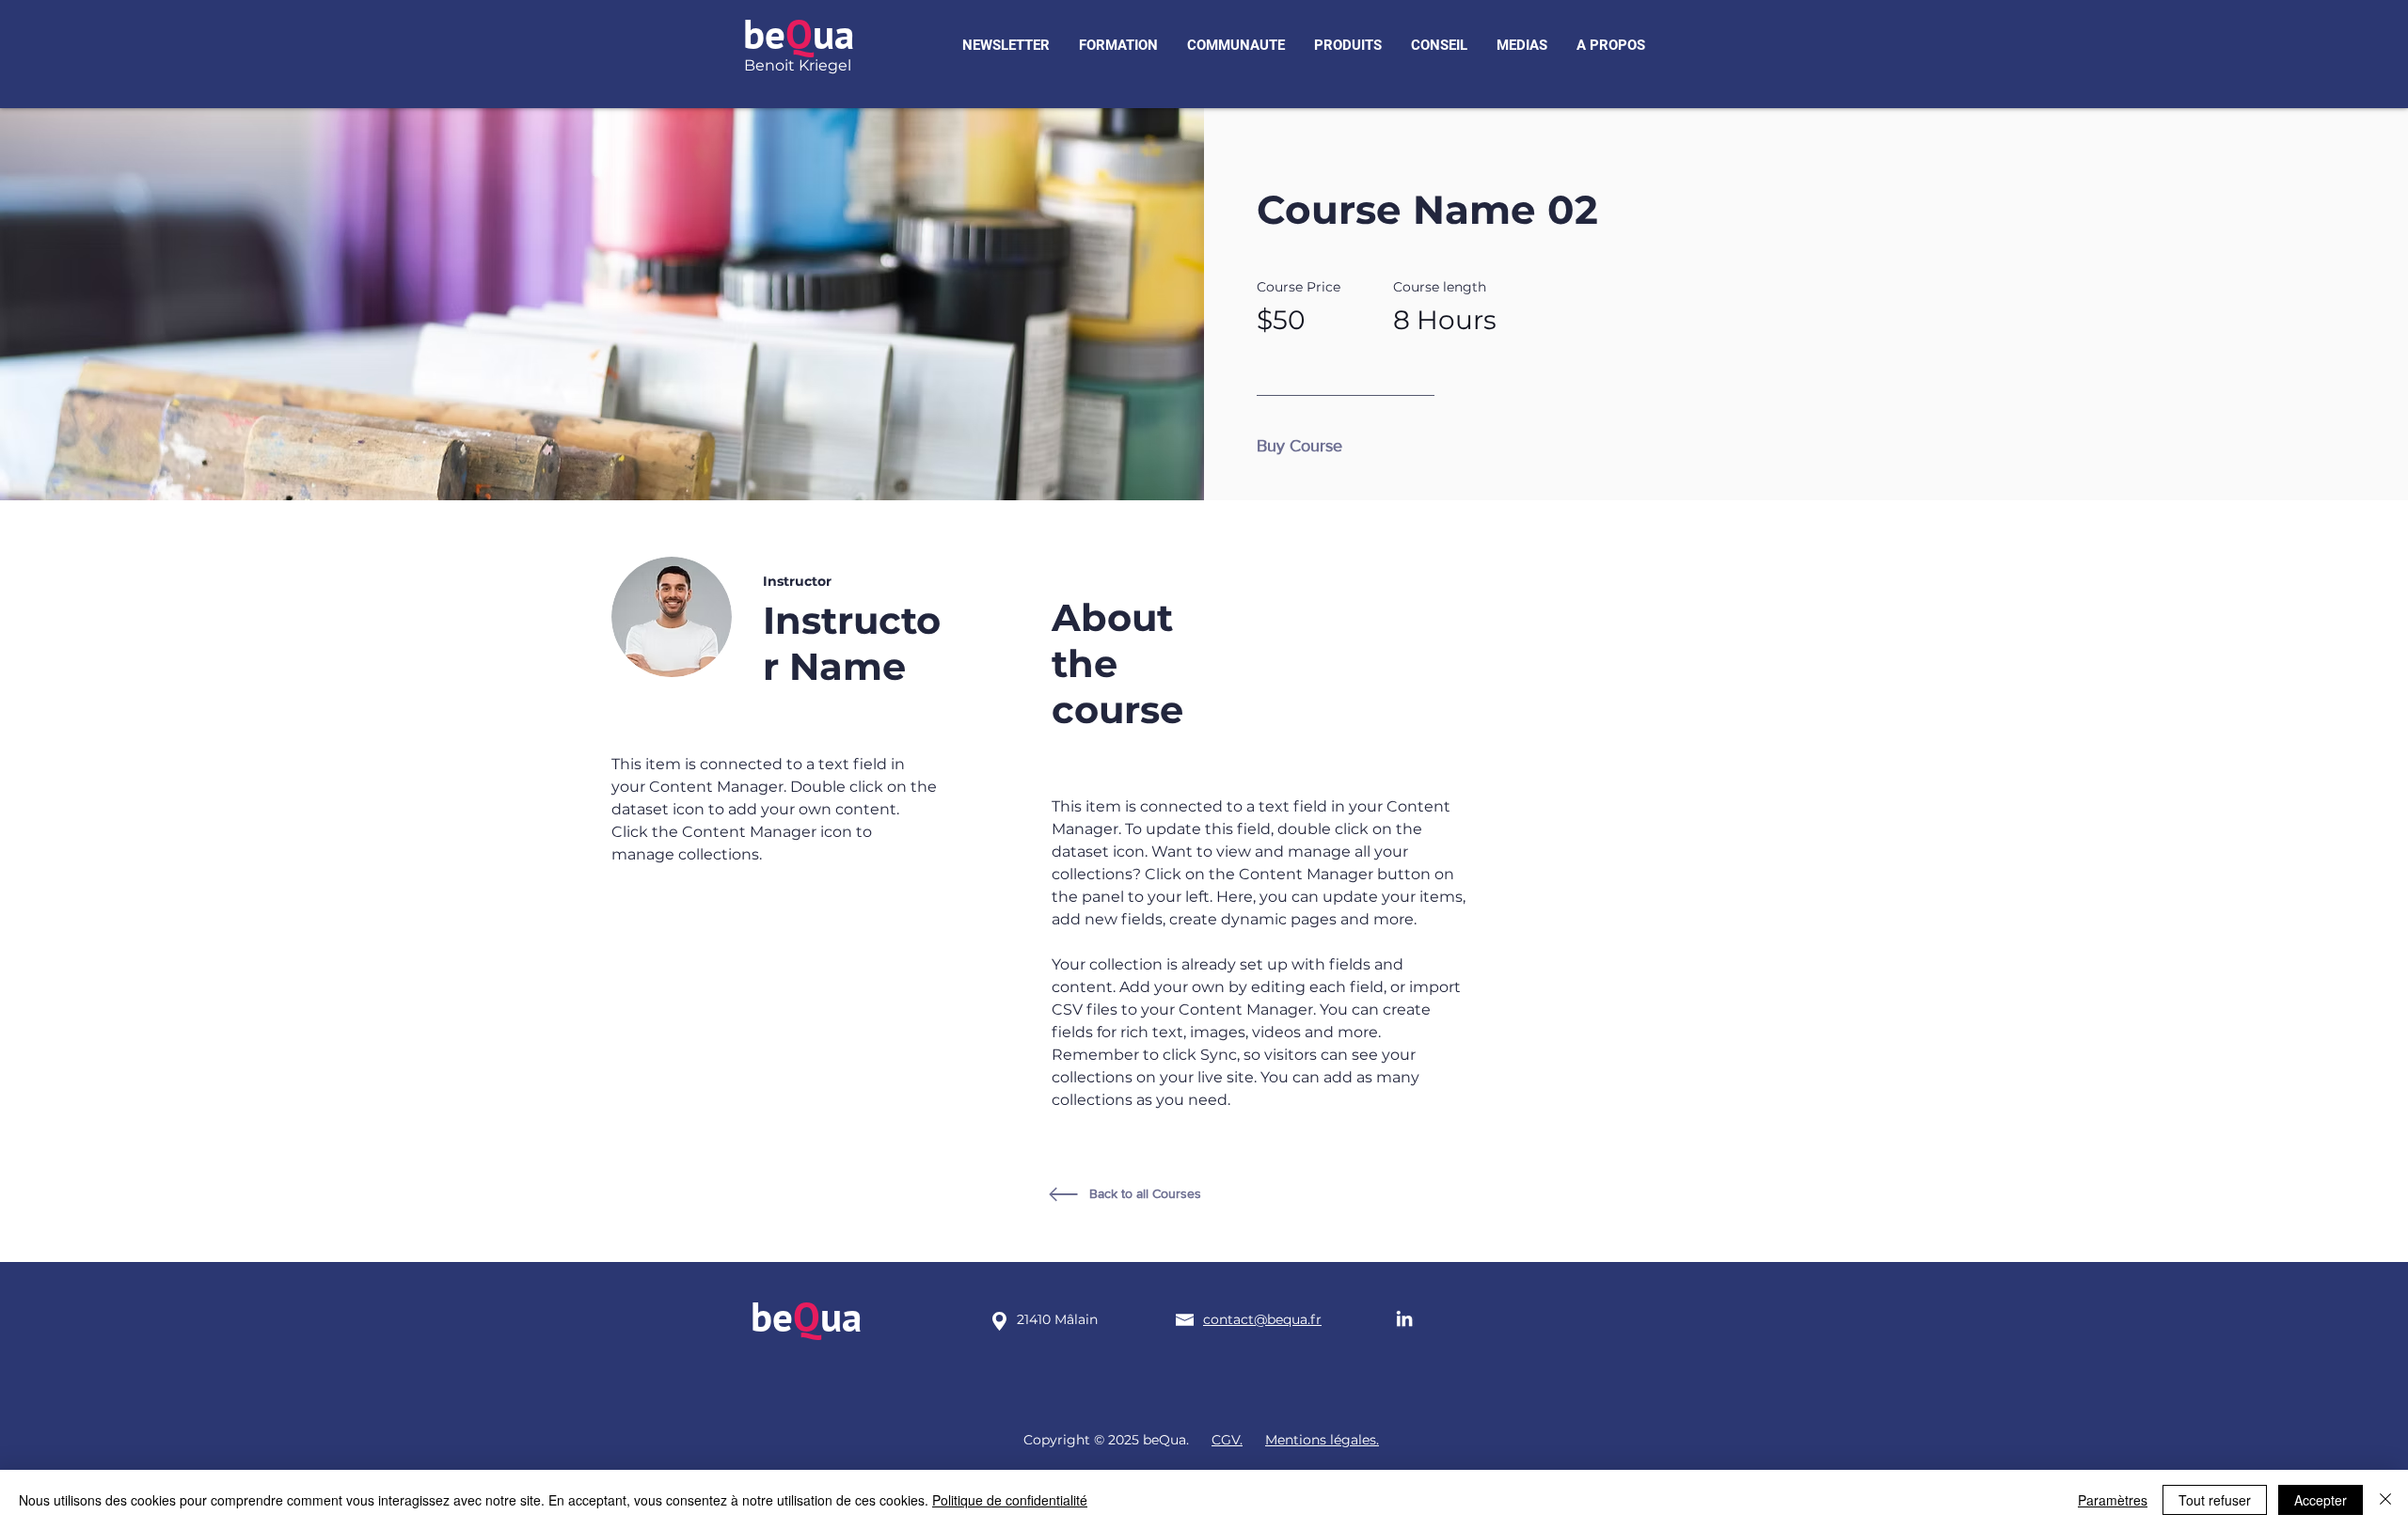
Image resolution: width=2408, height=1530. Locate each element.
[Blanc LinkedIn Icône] (1404, 1318)
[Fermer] (2385, 1500)
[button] (1006, 46)
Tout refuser (2215, 1500)
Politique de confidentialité (1010, 1500)
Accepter (2321, 1500)
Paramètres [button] (2113, 1500)
